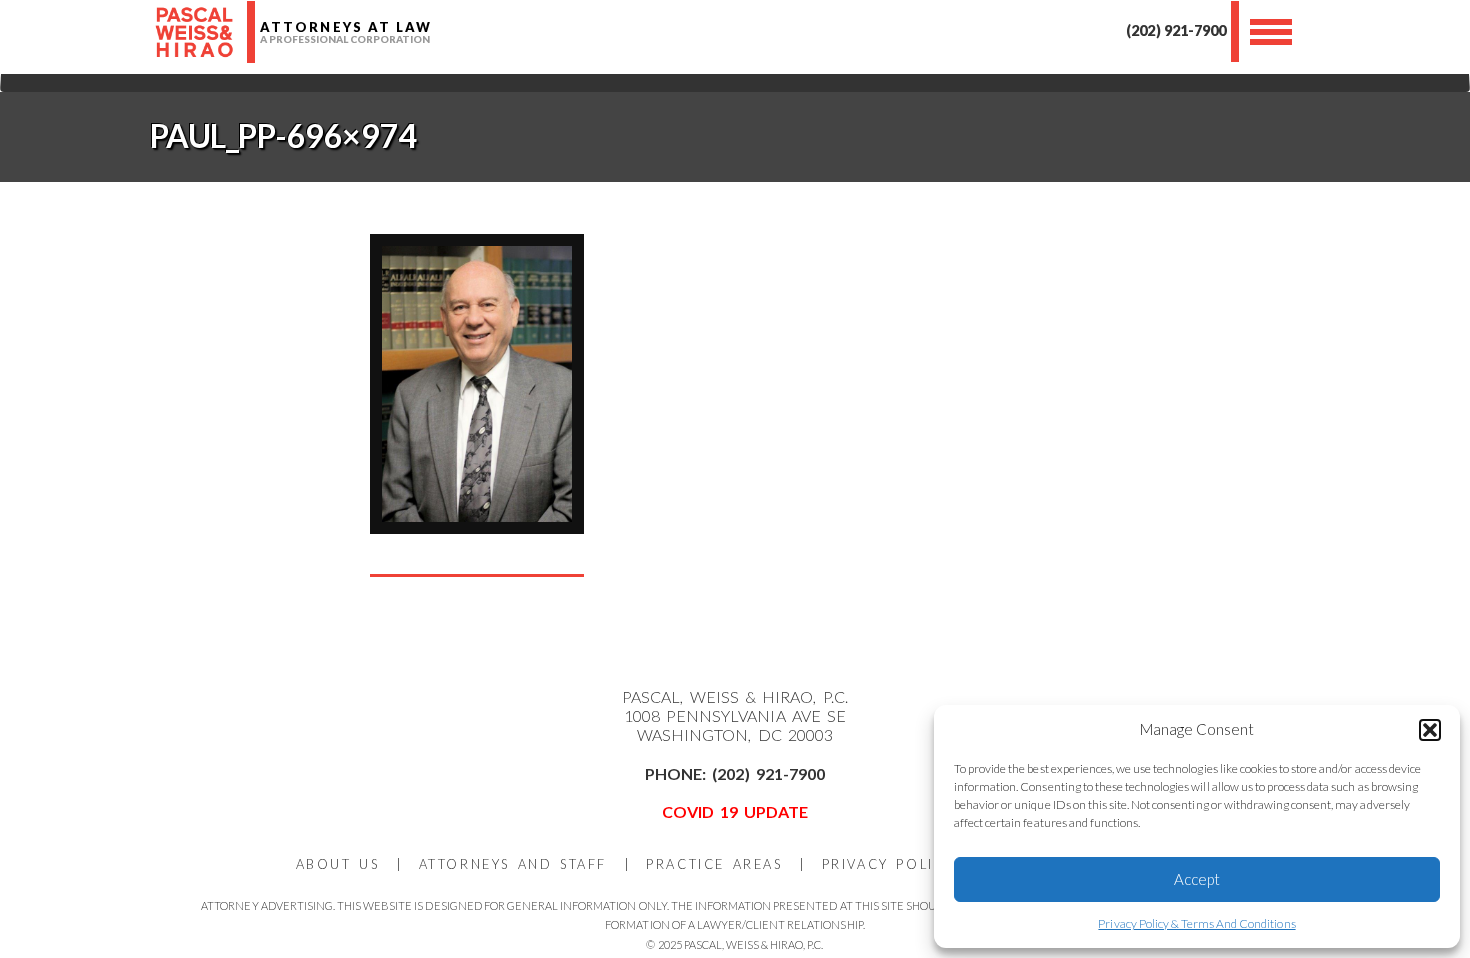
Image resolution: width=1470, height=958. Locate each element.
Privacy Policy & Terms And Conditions (1196, 923)
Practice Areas (714, 864)
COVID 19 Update (735, 811)
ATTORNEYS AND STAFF (513, 864)
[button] (1430, 730)
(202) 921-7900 (1175, 30)
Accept (1197, 879)
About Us (338, 864)
